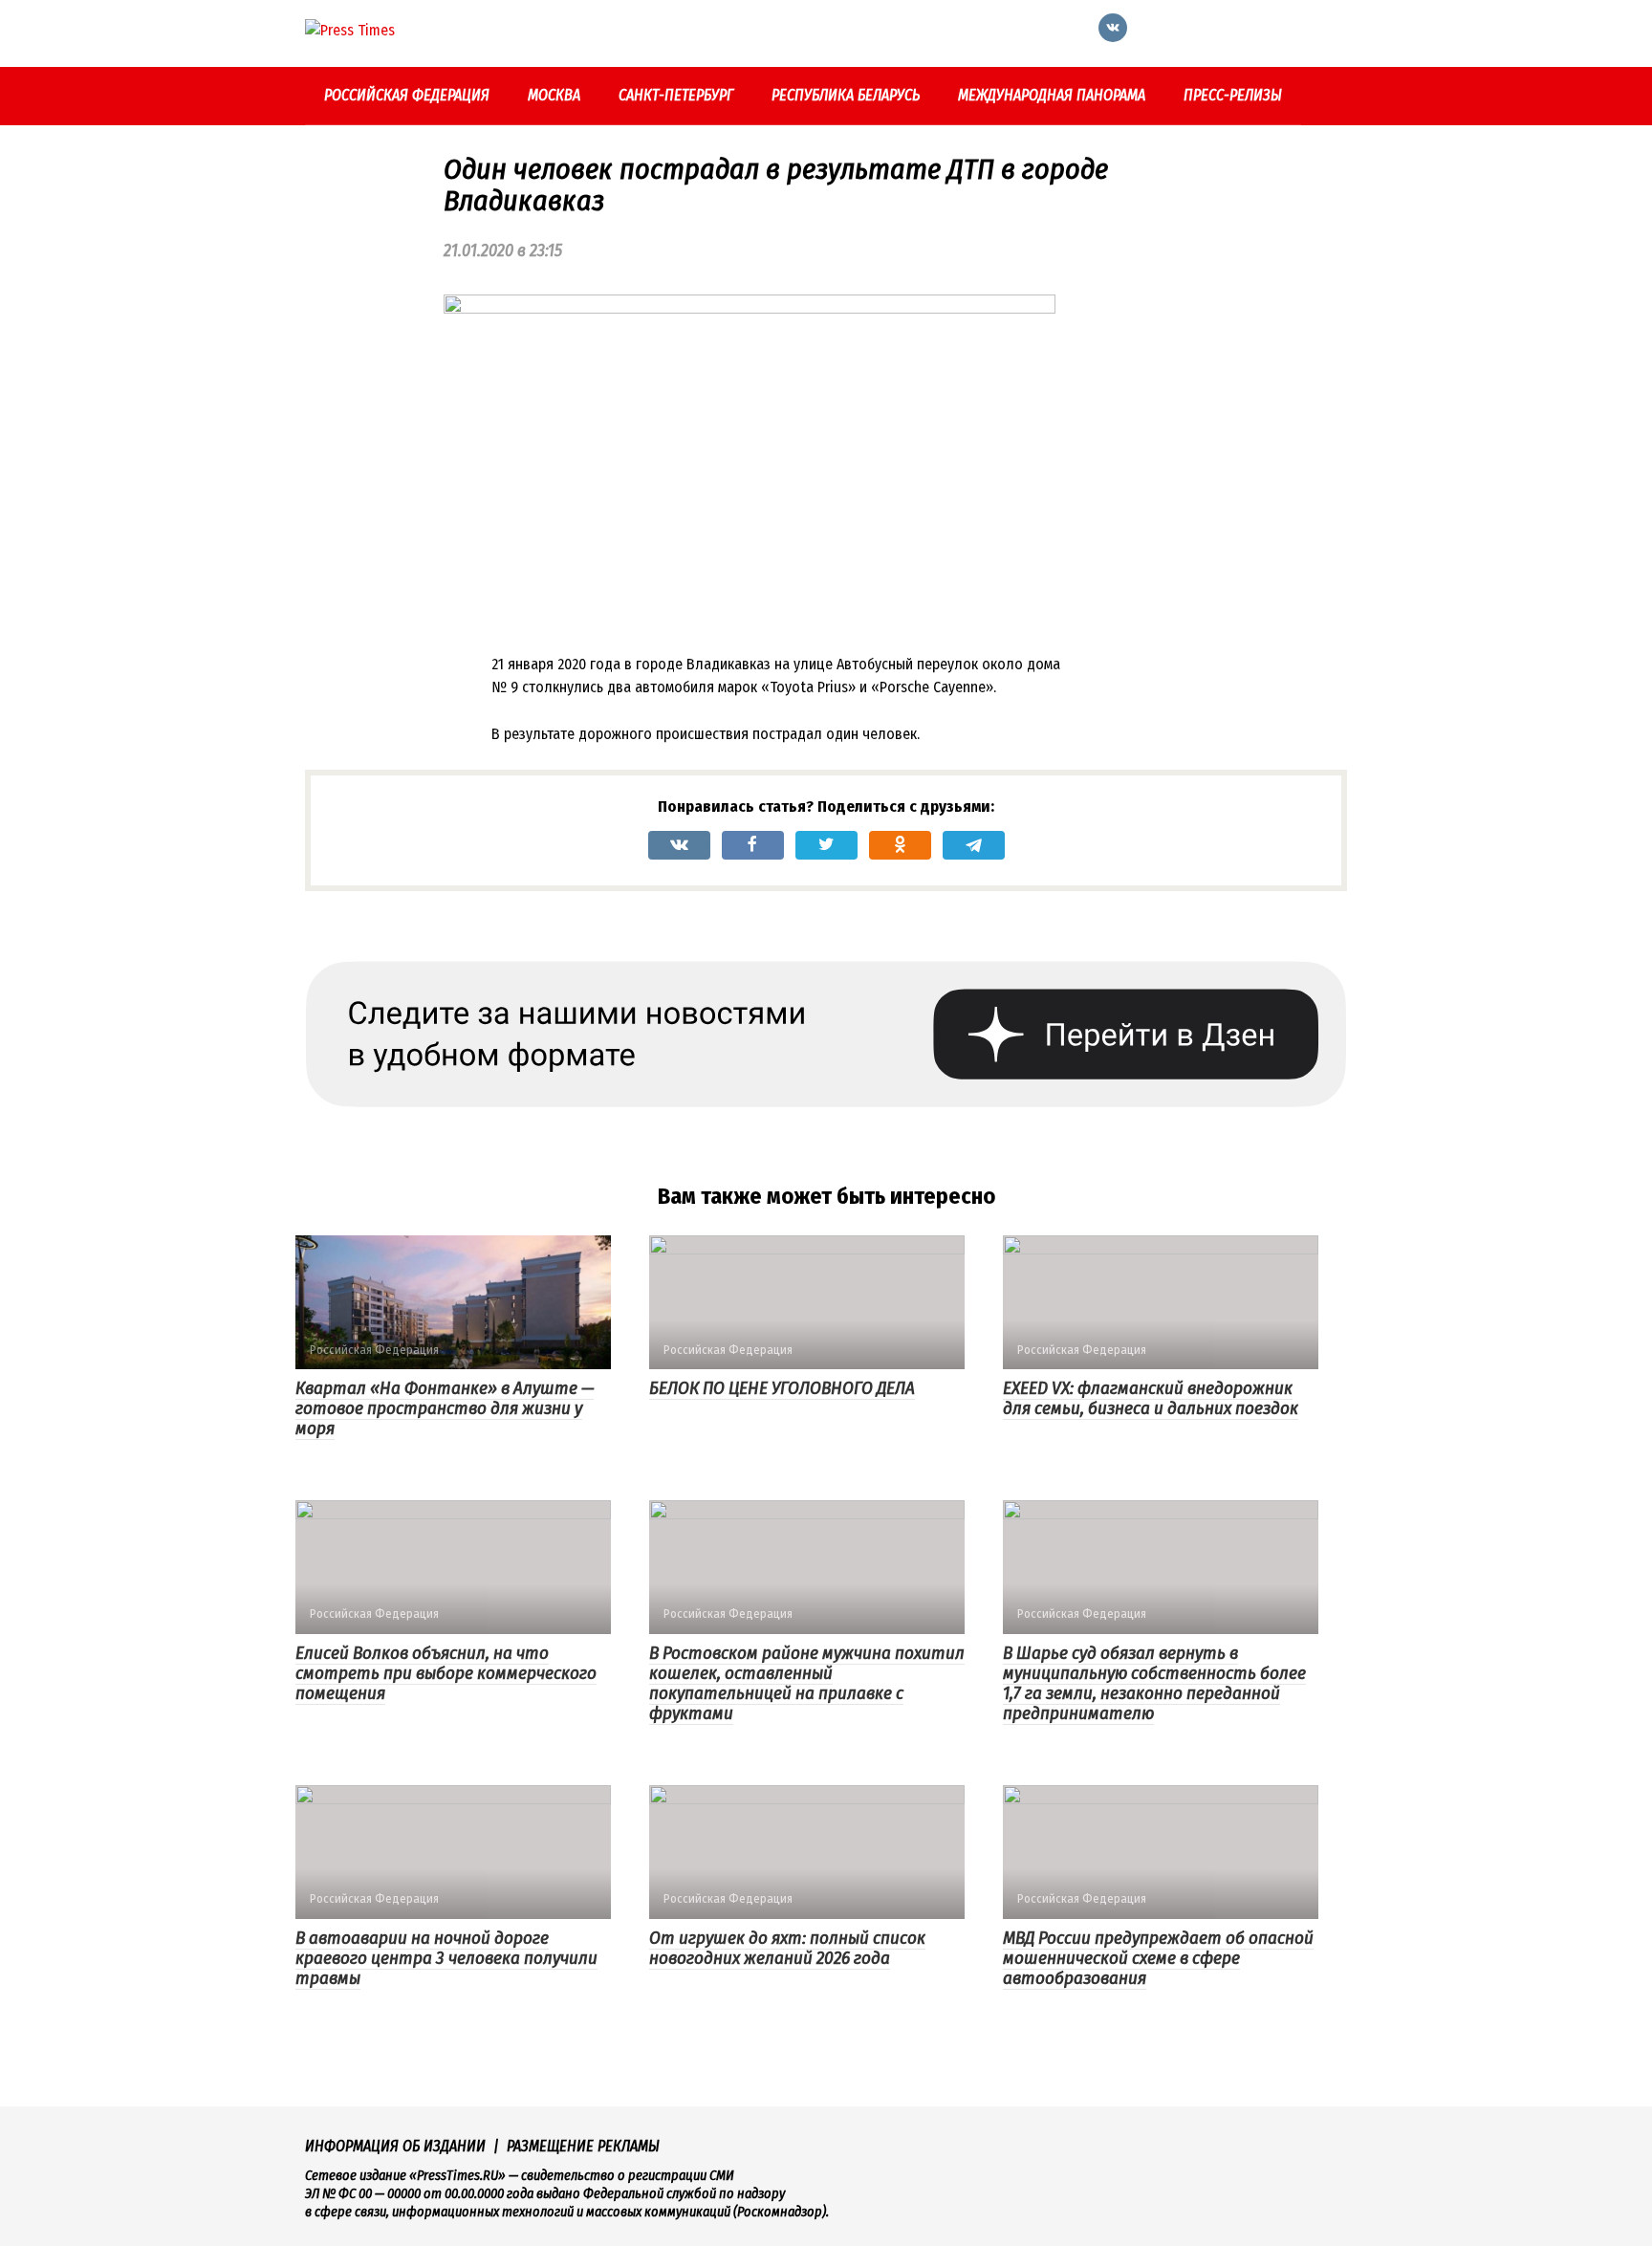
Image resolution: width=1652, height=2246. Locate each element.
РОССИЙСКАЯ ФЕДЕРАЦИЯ (407, 95)
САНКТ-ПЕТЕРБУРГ (676, 95)
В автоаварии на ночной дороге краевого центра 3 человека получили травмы (446, 1958)
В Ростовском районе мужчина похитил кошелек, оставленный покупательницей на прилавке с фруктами (807, 1683)
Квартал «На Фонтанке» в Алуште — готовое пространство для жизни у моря (445, 1408)
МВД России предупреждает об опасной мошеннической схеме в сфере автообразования (1158, 1958)
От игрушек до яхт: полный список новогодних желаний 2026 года (787, 1948)
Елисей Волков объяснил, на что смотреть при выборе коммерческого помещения (446, 1673)
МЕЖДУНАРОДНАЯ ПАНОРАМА (1052, 95)
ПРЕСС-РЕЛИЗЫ (1233, 95)
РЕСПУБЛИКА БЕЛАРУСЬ (846, 95)
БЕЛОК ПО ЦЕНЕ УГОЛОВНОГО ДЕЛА (782, 1388)
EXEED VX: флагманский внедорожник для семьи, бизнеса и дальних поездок (1151, 1398)
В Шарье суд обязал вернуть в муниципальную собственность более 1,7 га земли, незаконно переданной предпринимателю (1154, 1683)
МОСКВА (554, 95)
